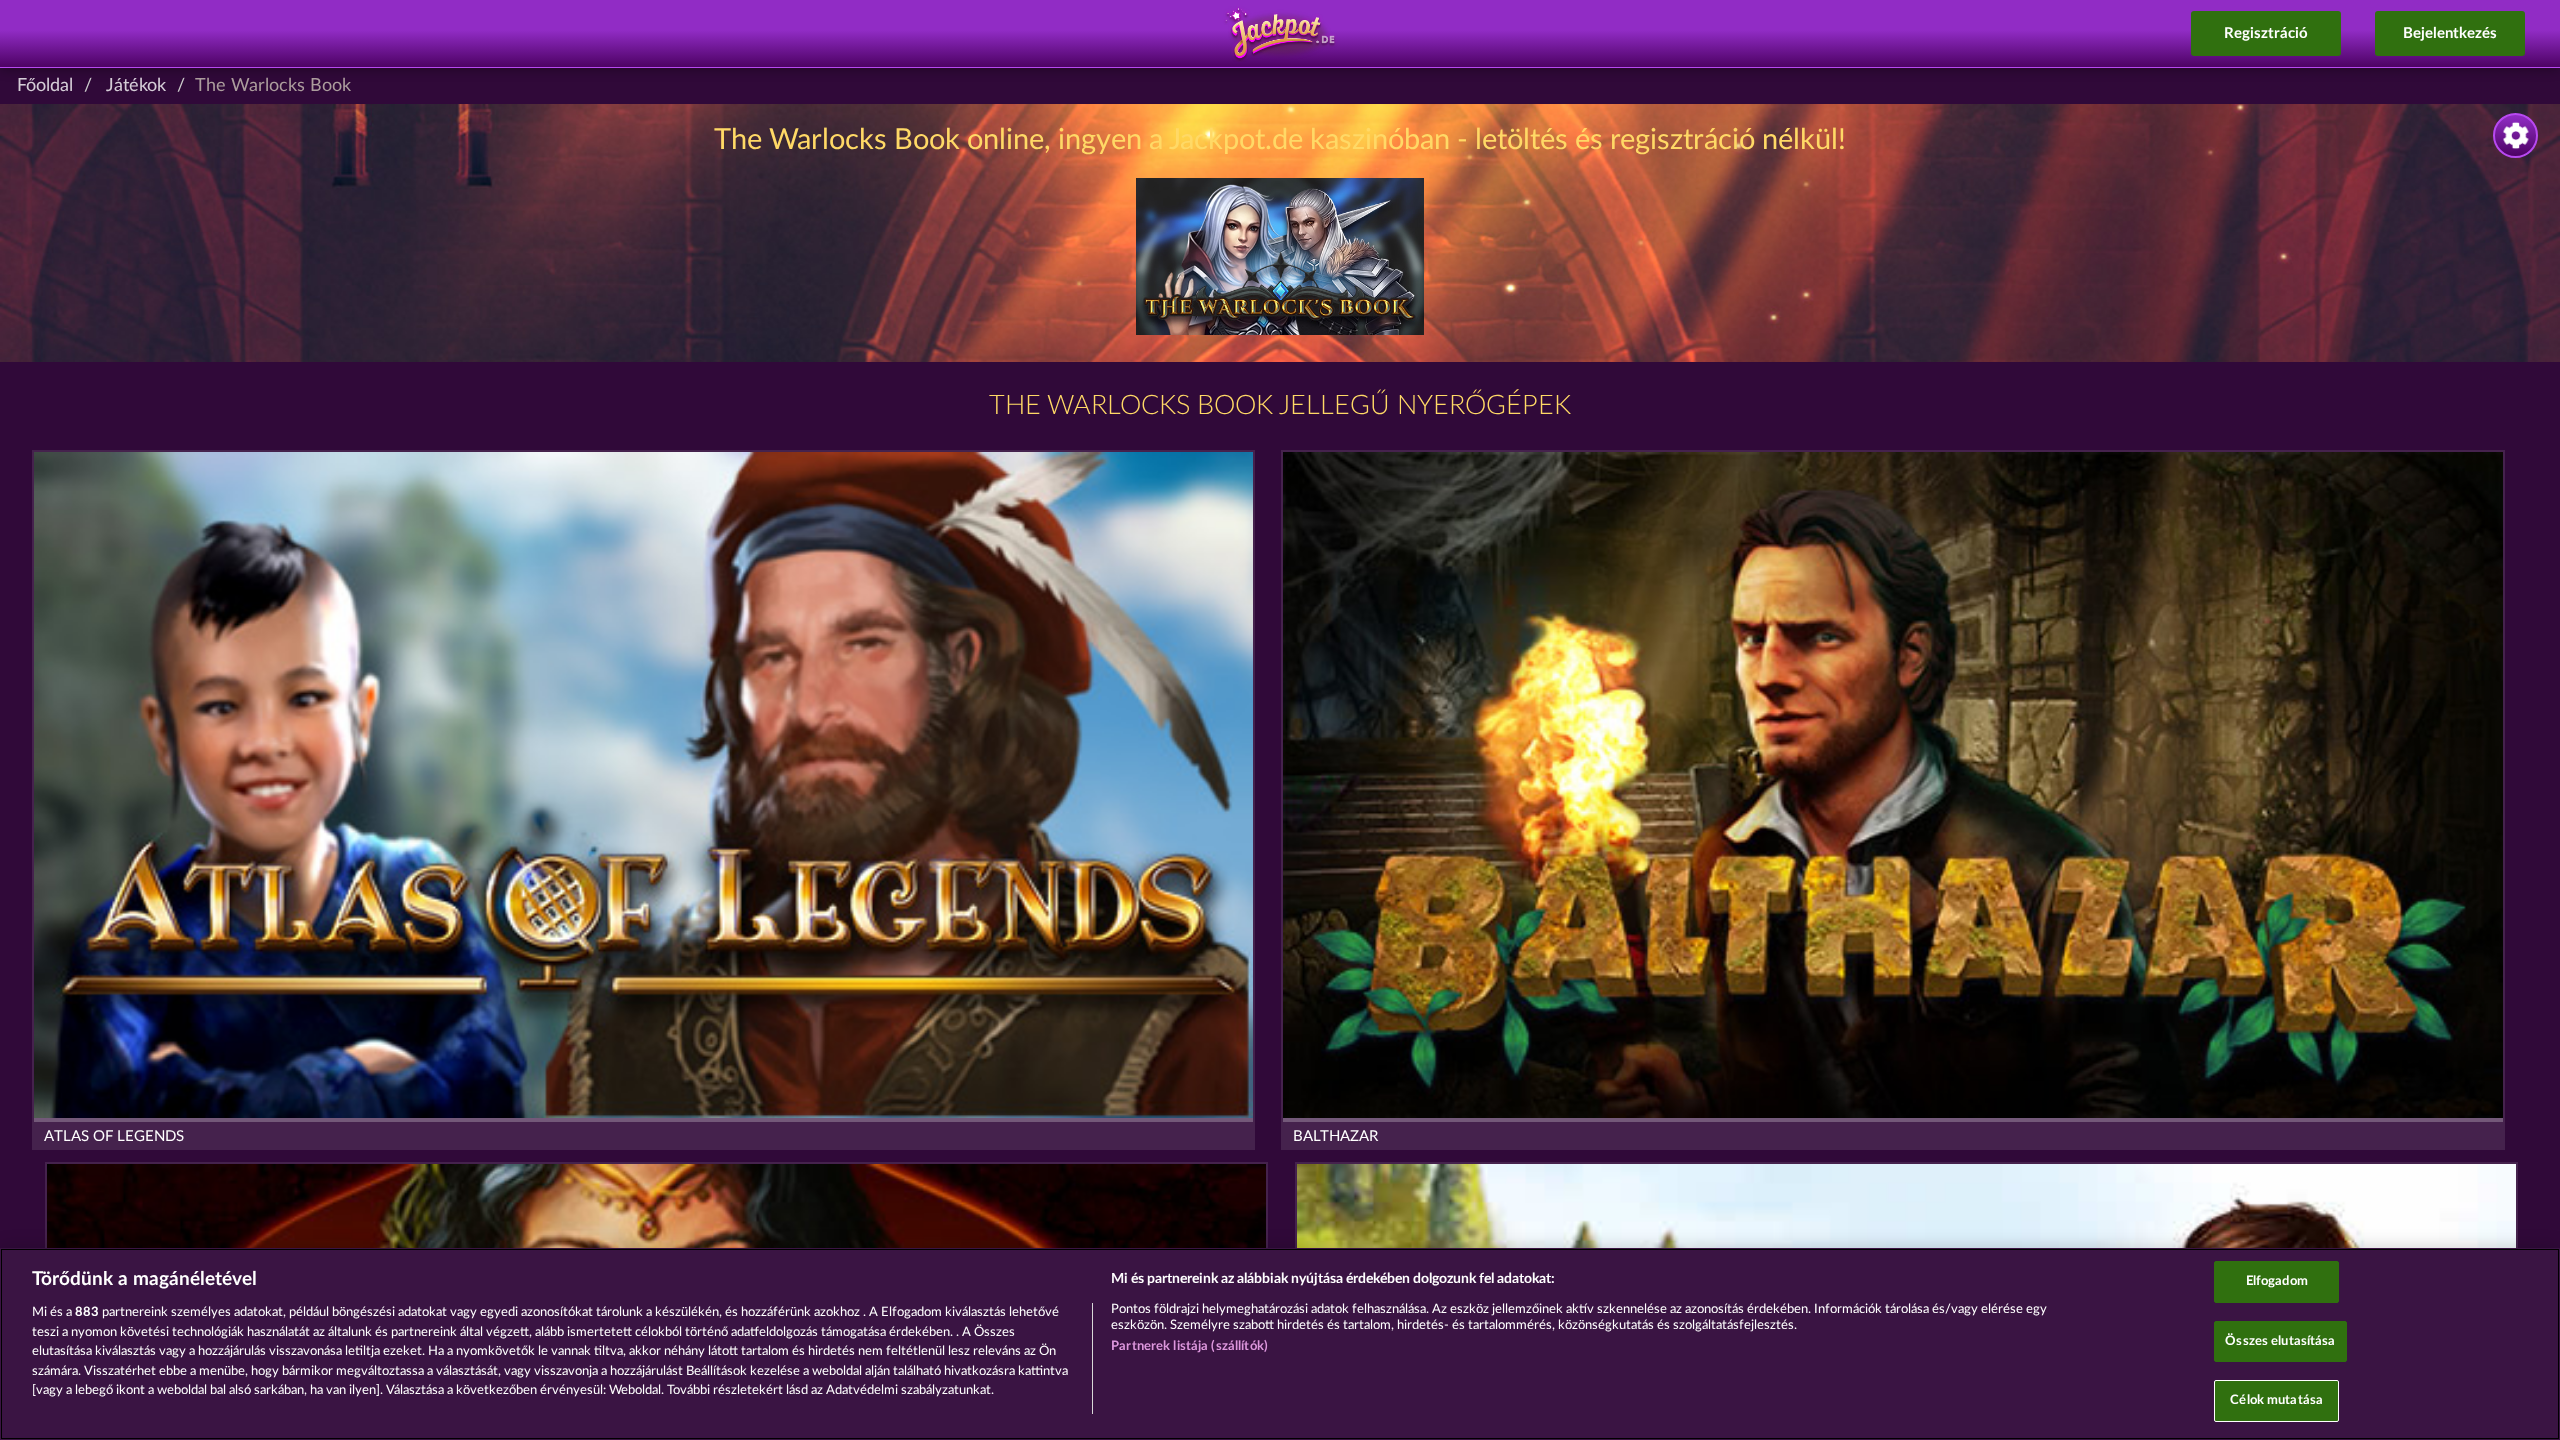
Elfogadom (2277, 1281)
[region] (1280, 1344)
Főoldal (45, 86)
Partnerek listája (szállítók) (1189, 1346)
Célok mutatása (2276, 1400)
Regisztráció (2266, 33)
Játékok (136, 86)
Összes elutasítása (2280, 1341)
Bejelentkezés (2450, 33)
